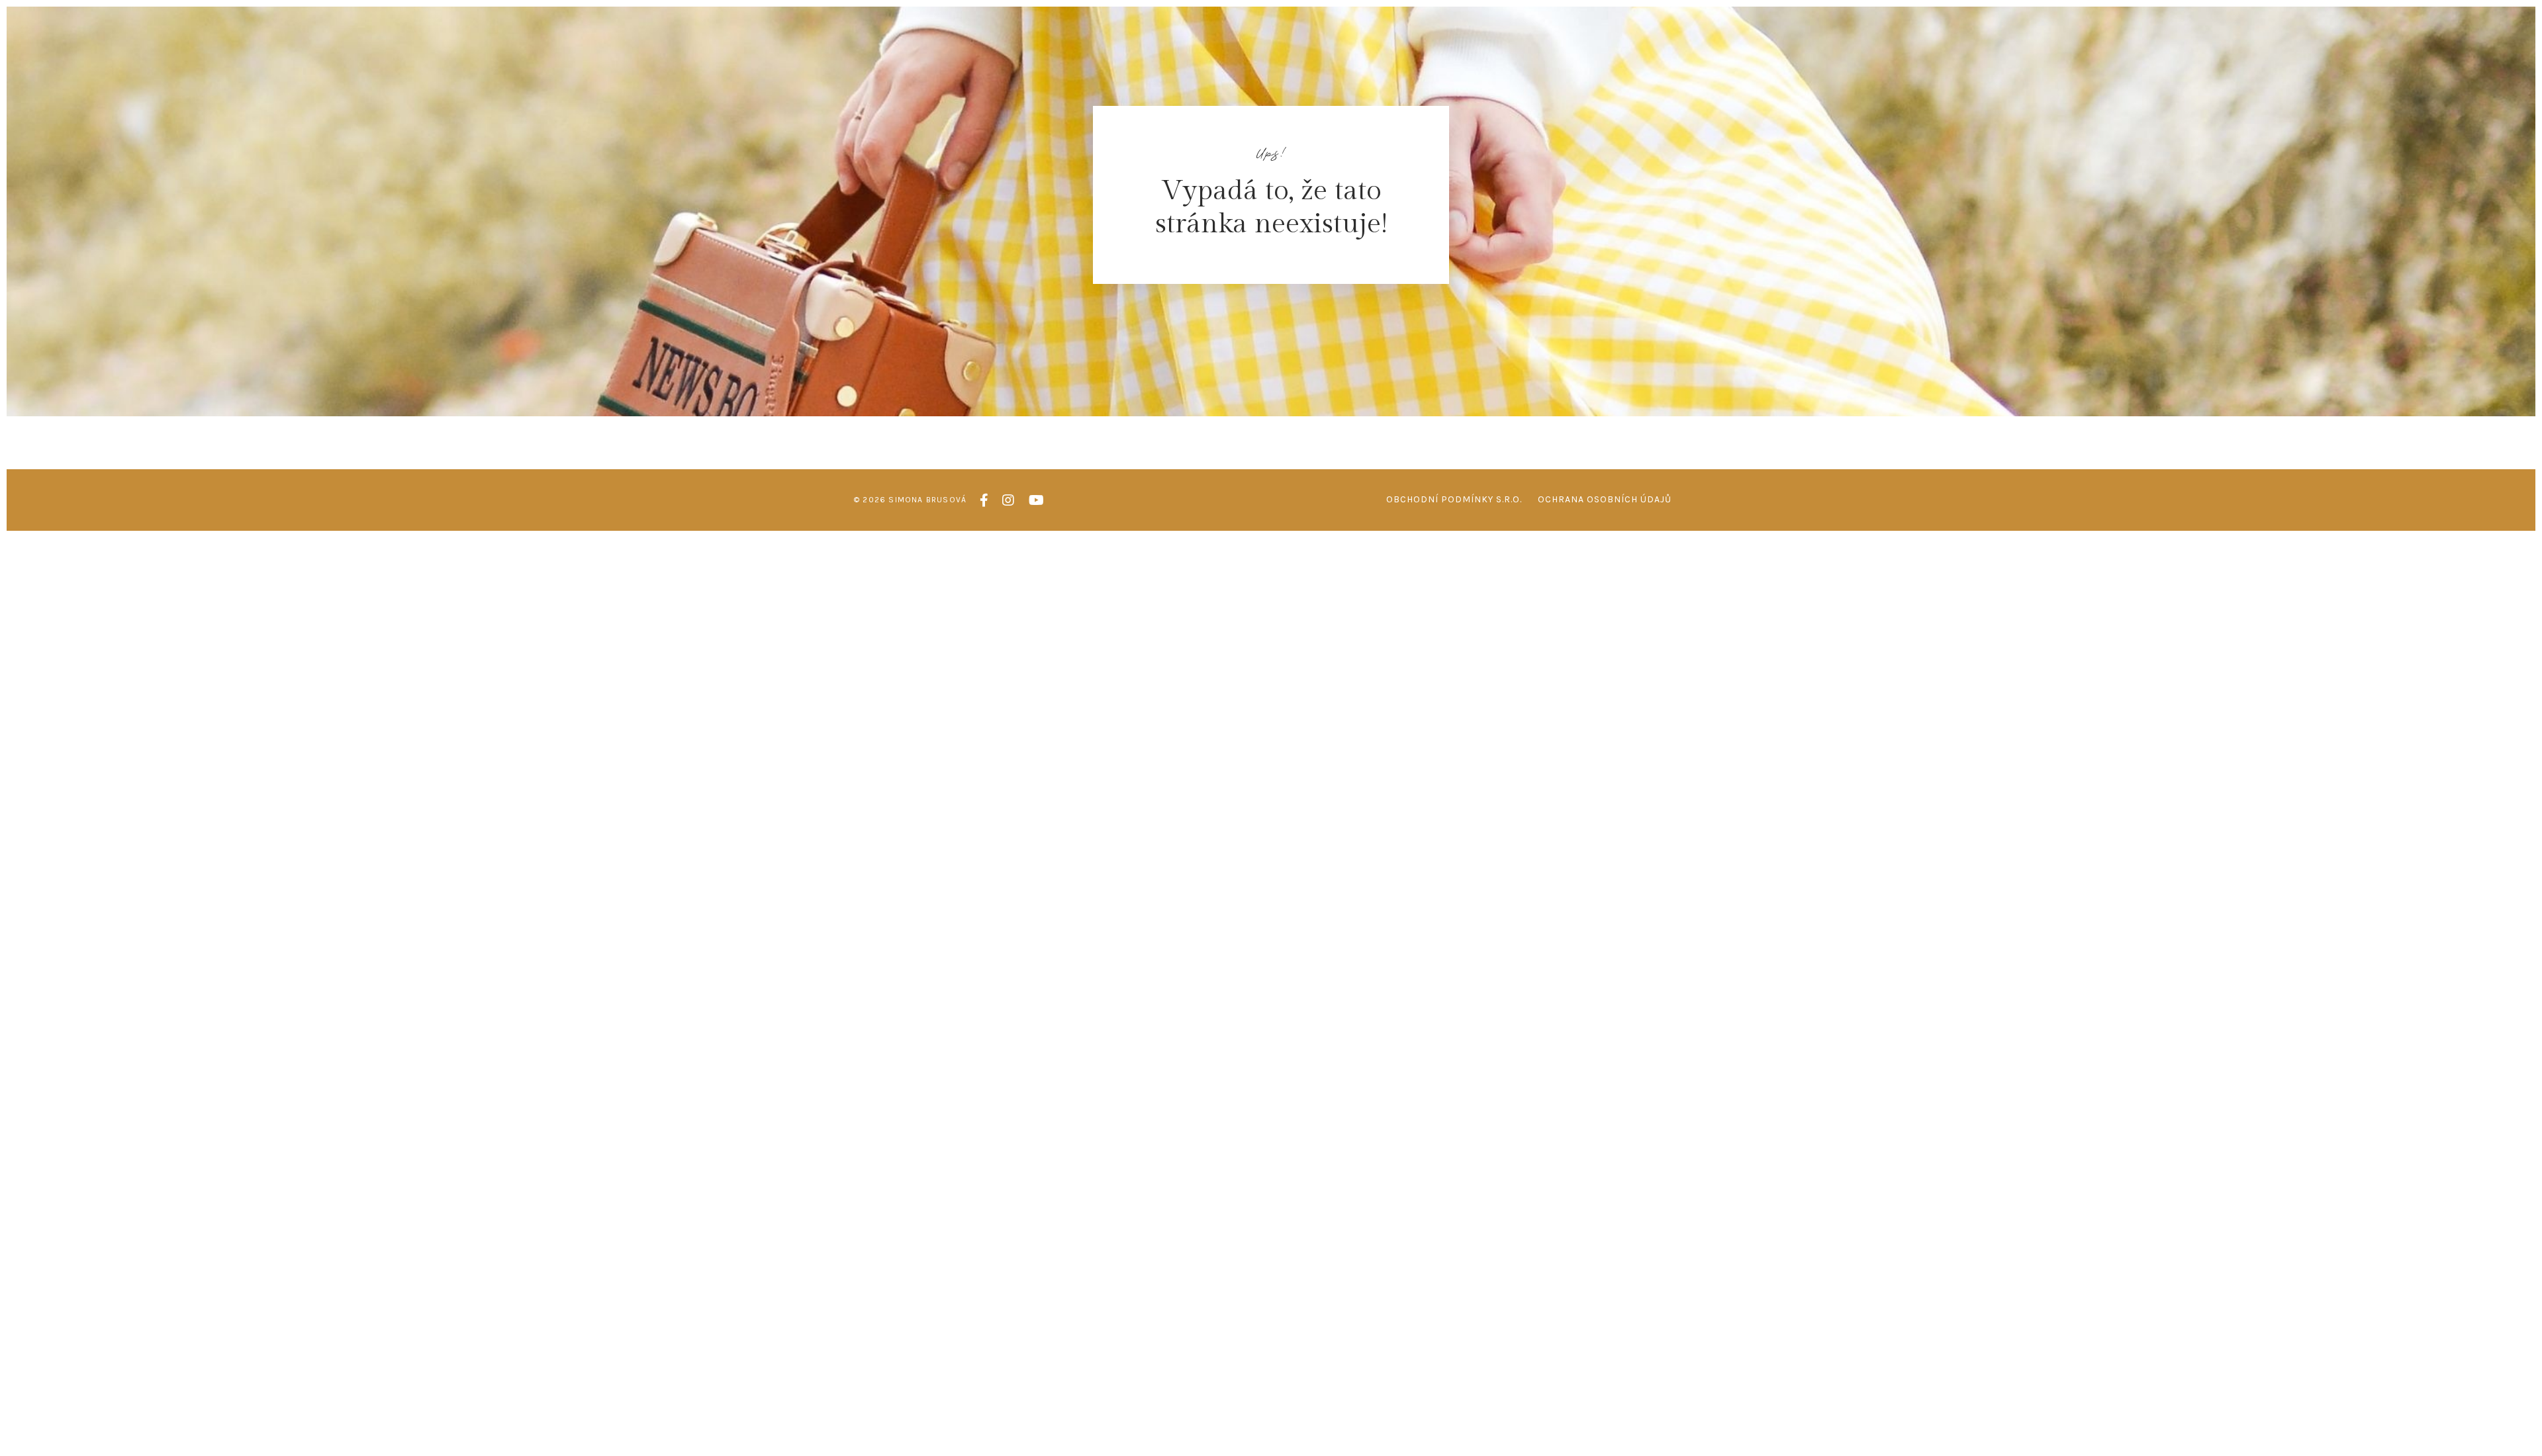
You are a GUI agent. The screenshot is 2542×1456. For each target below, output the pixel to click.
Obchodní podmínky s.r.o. (1454, 499)
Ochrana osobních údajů (1605, 499)
